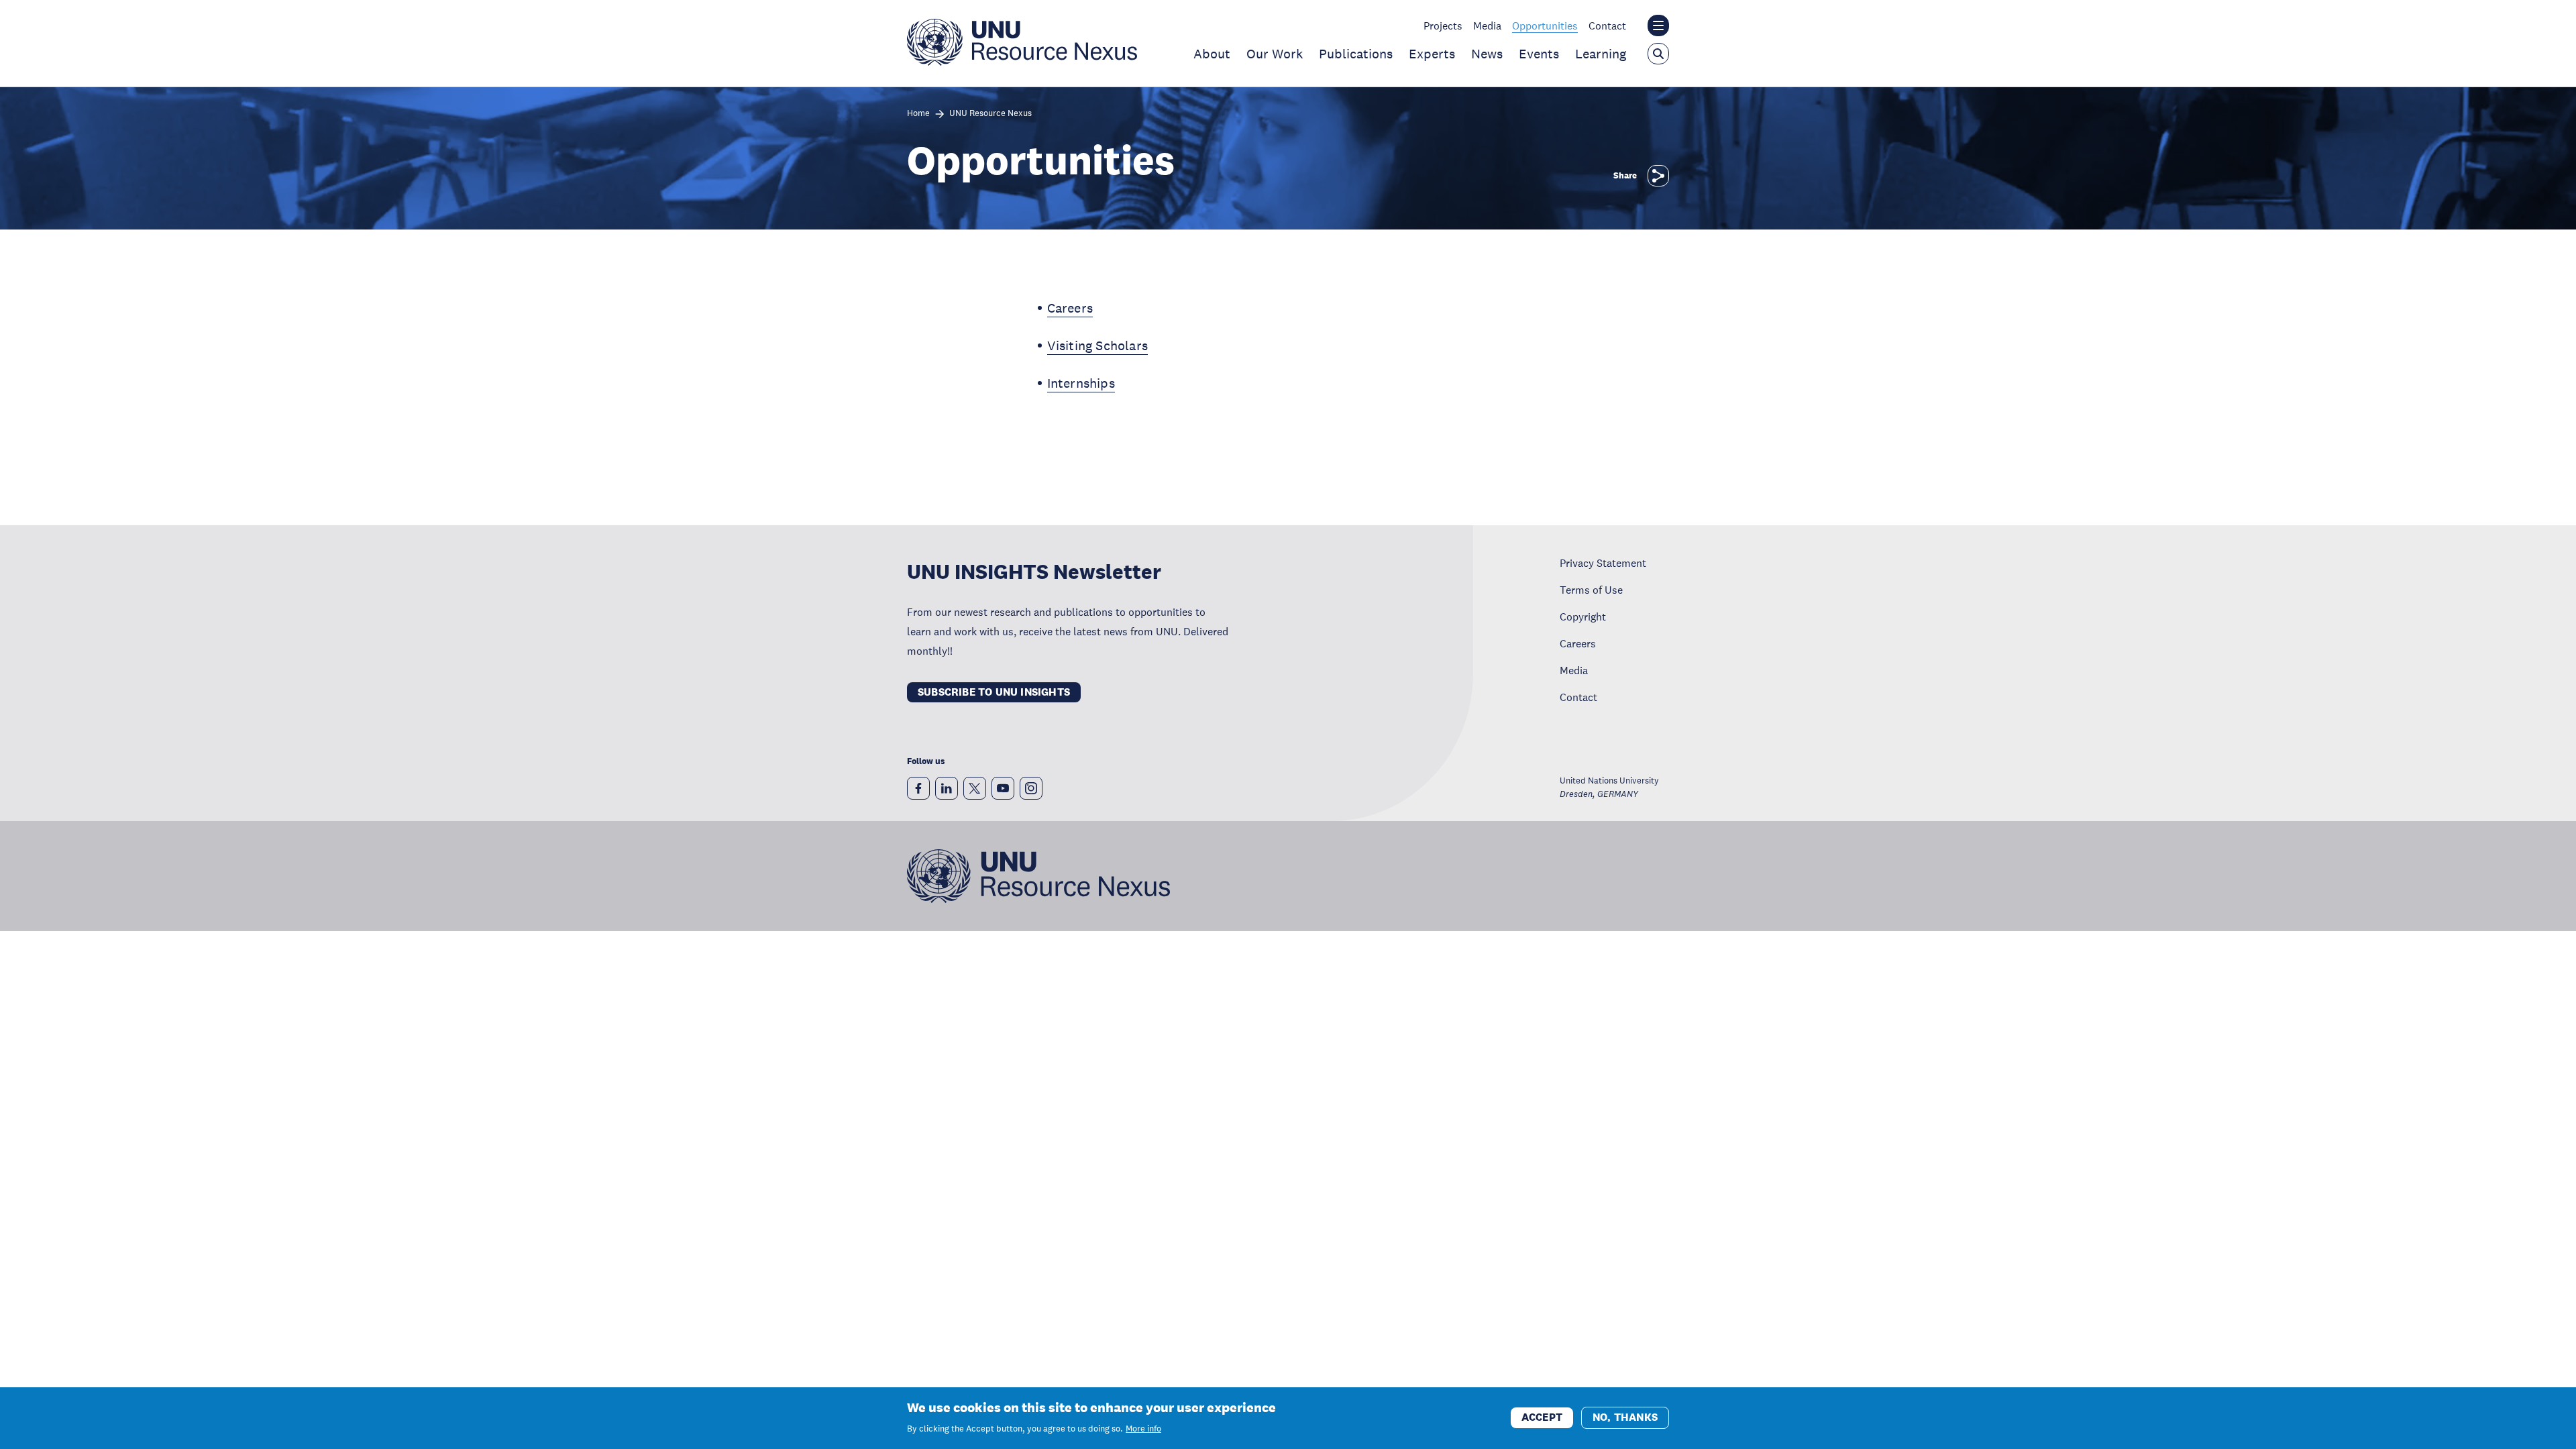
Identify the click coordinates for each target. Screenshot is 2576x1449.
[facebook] (918, 788)
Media (1487, 25)
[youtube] (1003, 788)
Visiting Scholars (1097, 345)
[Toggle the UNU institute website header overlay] (1658, 25)
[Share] (1658, 176)
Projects (1443, 25)
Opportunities (1545, 25)
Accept (1542, 1417)
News (1487, 54)
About (1212, 54)
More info (1143, 1429)
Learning (1601, 54)
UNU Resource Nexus (990, 114)
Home (918, 114)
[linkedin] (947, 788)
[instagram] (1031, 788)
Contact (1607, 25)
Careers (1070, 308)
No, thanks (1625, 1417)
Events (1539, 54)
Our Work (1275, 54)
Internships (1081, 383)
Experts (1432, 54)
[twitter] (975, 788)
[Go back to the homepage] (1022, 62)
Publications (1356, 54)
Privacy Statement (1603, 563)
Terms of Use (1591, 590)
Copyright (1583, 616)
